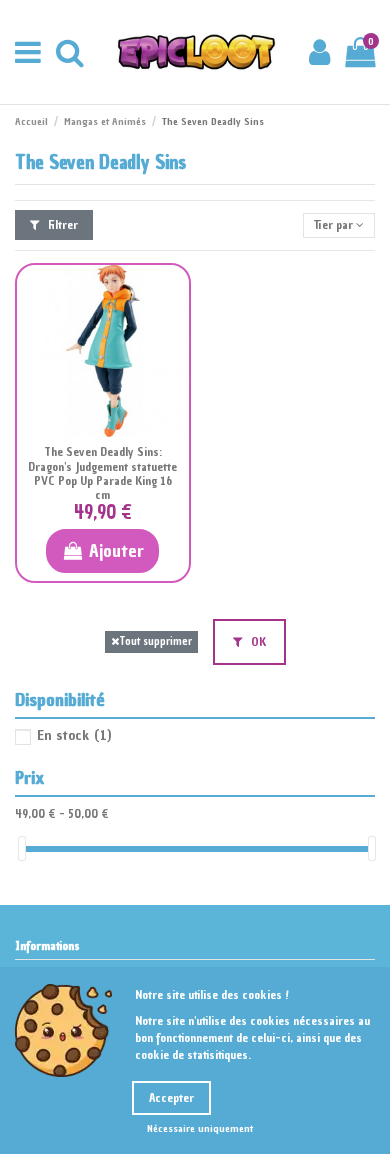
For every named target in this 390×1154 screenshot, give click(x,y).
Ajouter (116, 550)
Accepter (171, 1098)
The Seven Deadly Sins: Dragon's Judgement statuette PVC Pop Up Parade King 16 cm (102, 473)
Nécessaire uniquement (200, 1128)
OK (257, 642)
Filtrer (61, 225)
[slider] (22, 848)
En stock (74, 735)
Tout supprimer (155, 641)
